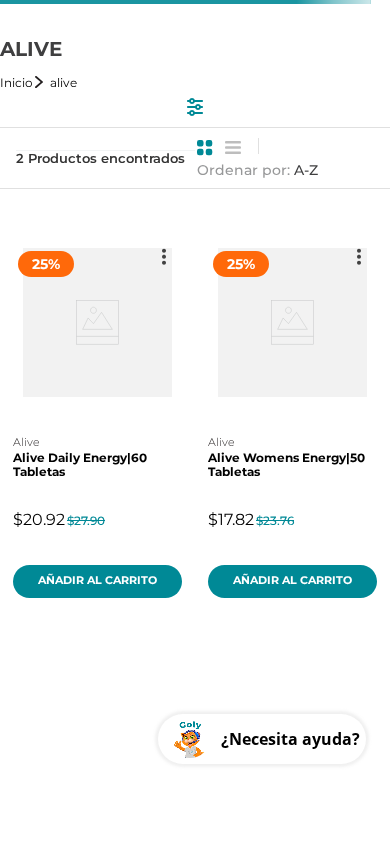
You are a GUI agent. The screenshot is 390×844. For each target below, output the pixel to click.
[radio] (205, 148)
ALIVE (63, 82)
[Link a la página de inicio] (23, 82)
